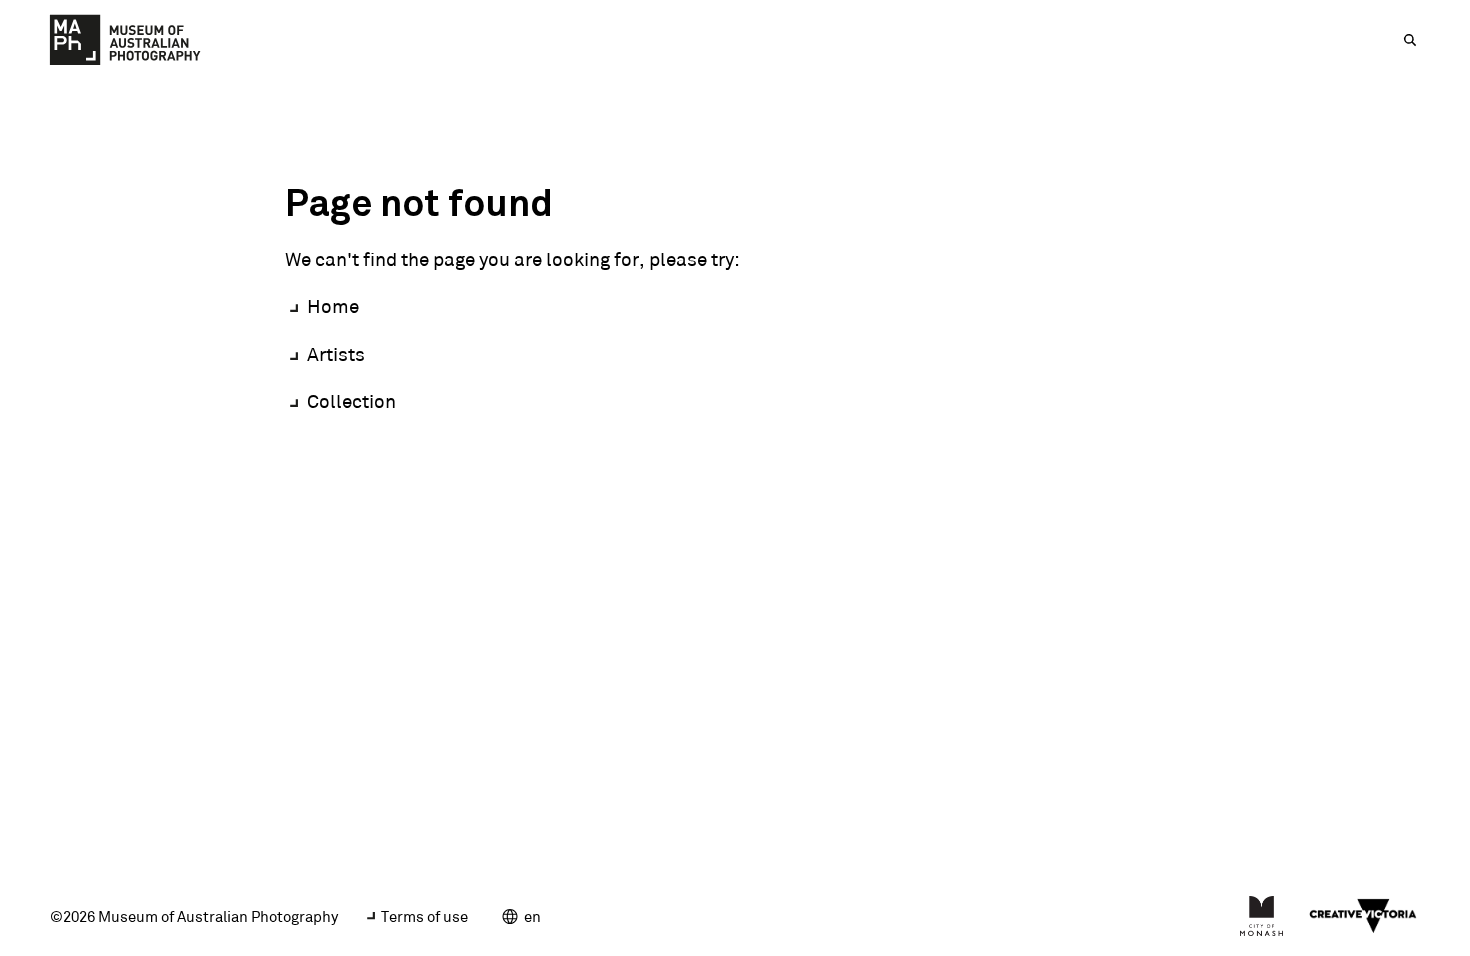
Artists (336, 354)
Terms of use (424, 916)
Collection (351, 401)
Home (333, 306)
